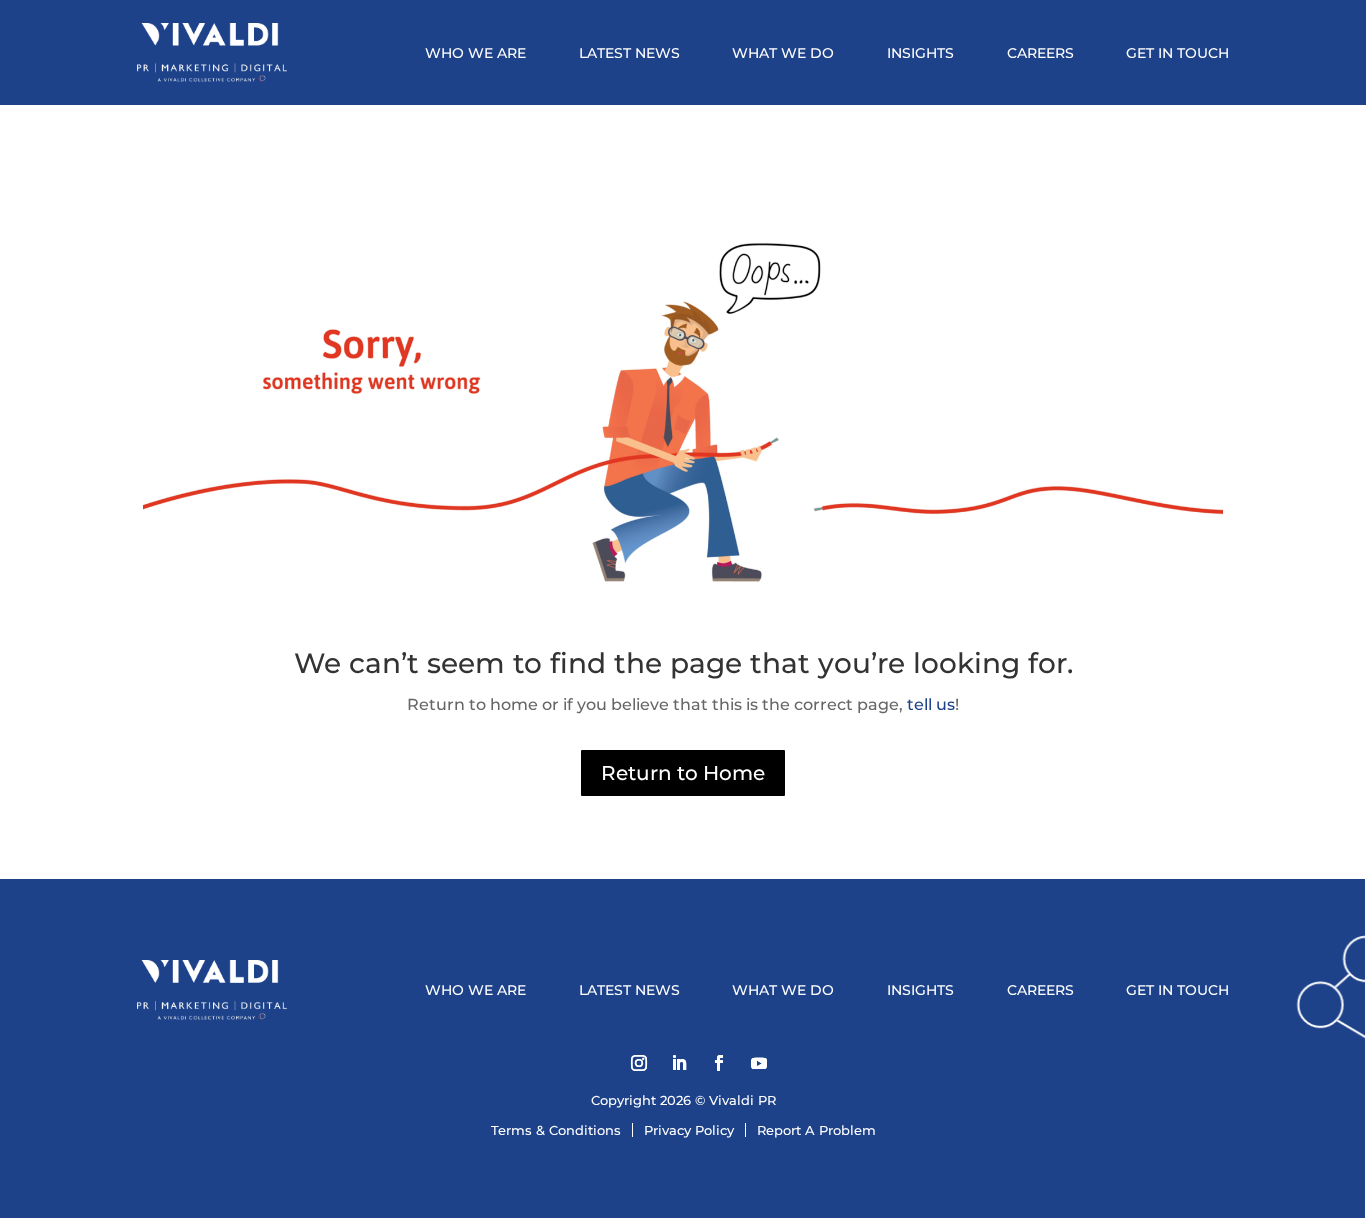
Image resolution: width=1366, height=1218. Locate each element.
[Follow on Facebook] (719, 1063)
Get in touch (1177, 53)
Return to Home (683, 773)
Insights (920, 53)
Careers (1040, 53)
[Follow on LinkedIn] (679, 1063)
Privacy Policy (689, 1130)
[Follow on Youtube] (759, 1063)
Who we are (475, 53)
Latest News (629, 53)
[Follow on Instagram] (639, 1063)
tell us (929, 704)
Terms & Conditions (556, 1130)
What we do (783, 53)
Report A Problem (816, 1130)
